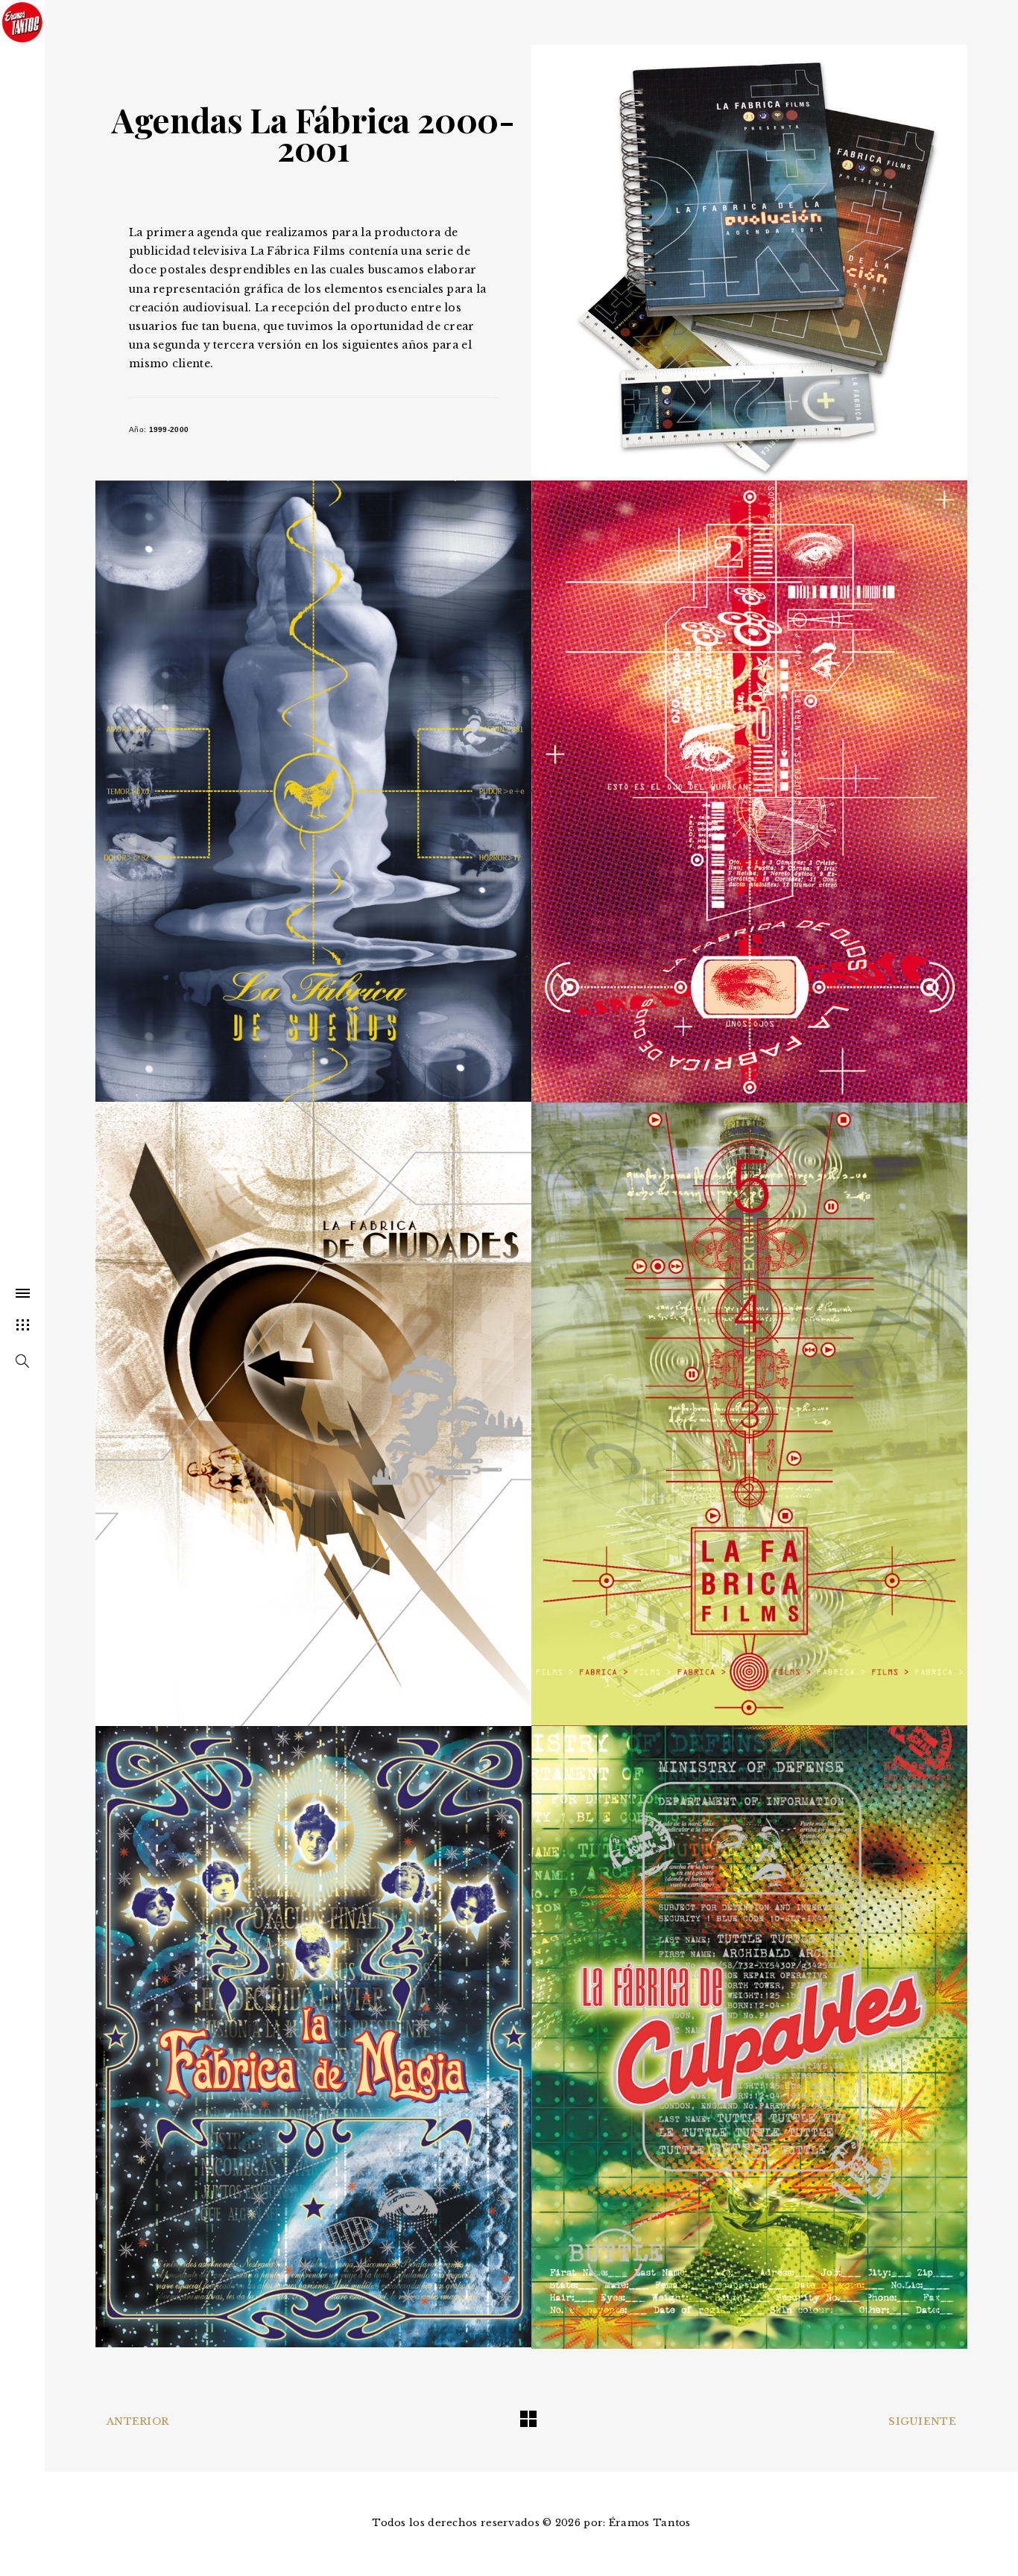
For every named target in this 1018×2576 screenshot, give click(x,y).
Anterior (137, 2421)
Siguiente (922, 2421)
